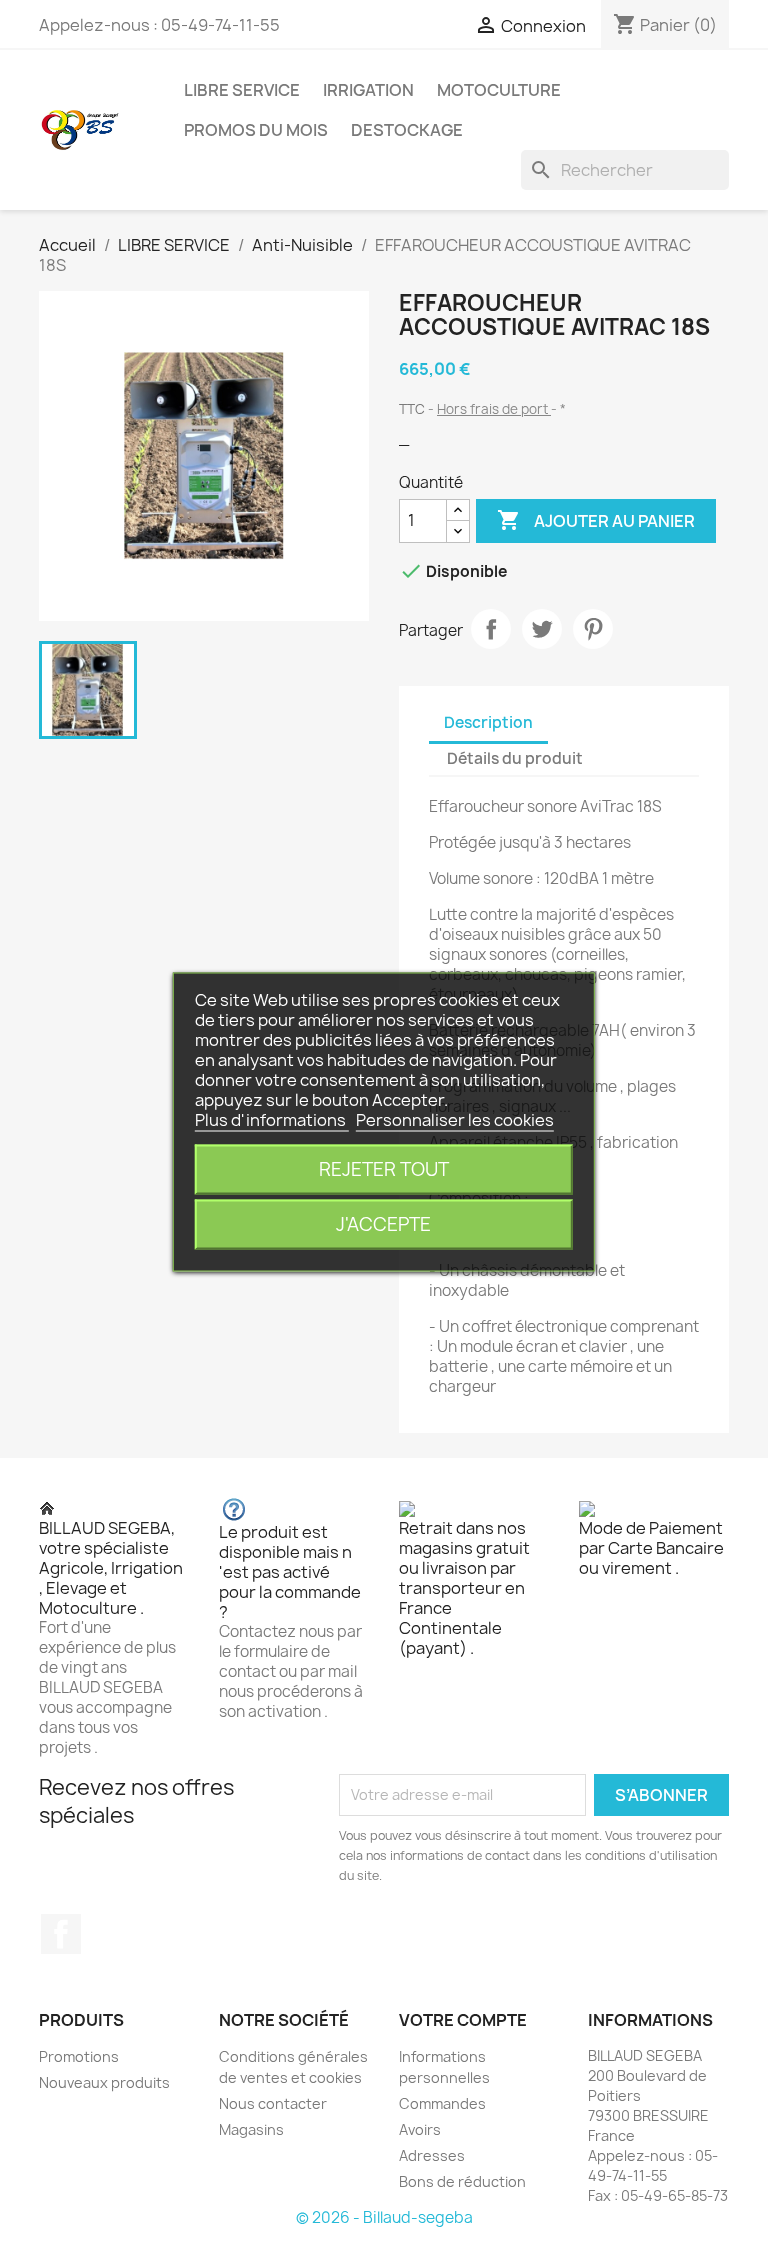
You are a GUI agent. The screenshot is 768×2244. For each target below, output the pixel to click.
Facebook (61, 1934)
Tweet (542, 629)
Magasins (251, 2129)
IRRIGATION (368, 90)
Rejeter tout (384, 1169)
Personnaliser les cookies (455, 1120)
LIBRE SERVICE (242, 90)
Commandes (442, 2103)
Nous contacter (273, 2103)
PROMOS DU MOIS (256, 130)
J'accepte (383, 1224)
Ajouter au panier (596, 520)
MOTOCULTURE (499, 90)
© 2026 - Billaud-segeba (384, 2217)
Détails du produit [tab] (515, 758)
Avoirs (420, 2129)
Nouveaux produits (104, 2082)
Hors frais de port (494, 409)
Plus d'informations (272, 1120)
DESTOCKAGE (407, 130)
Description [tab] (488, 722)
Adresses (432, 2155)
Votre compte (463, 2020)
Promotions (79, 2056)
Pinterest (593, 629)
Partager (491, 629)
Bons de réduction (462, 2181)
